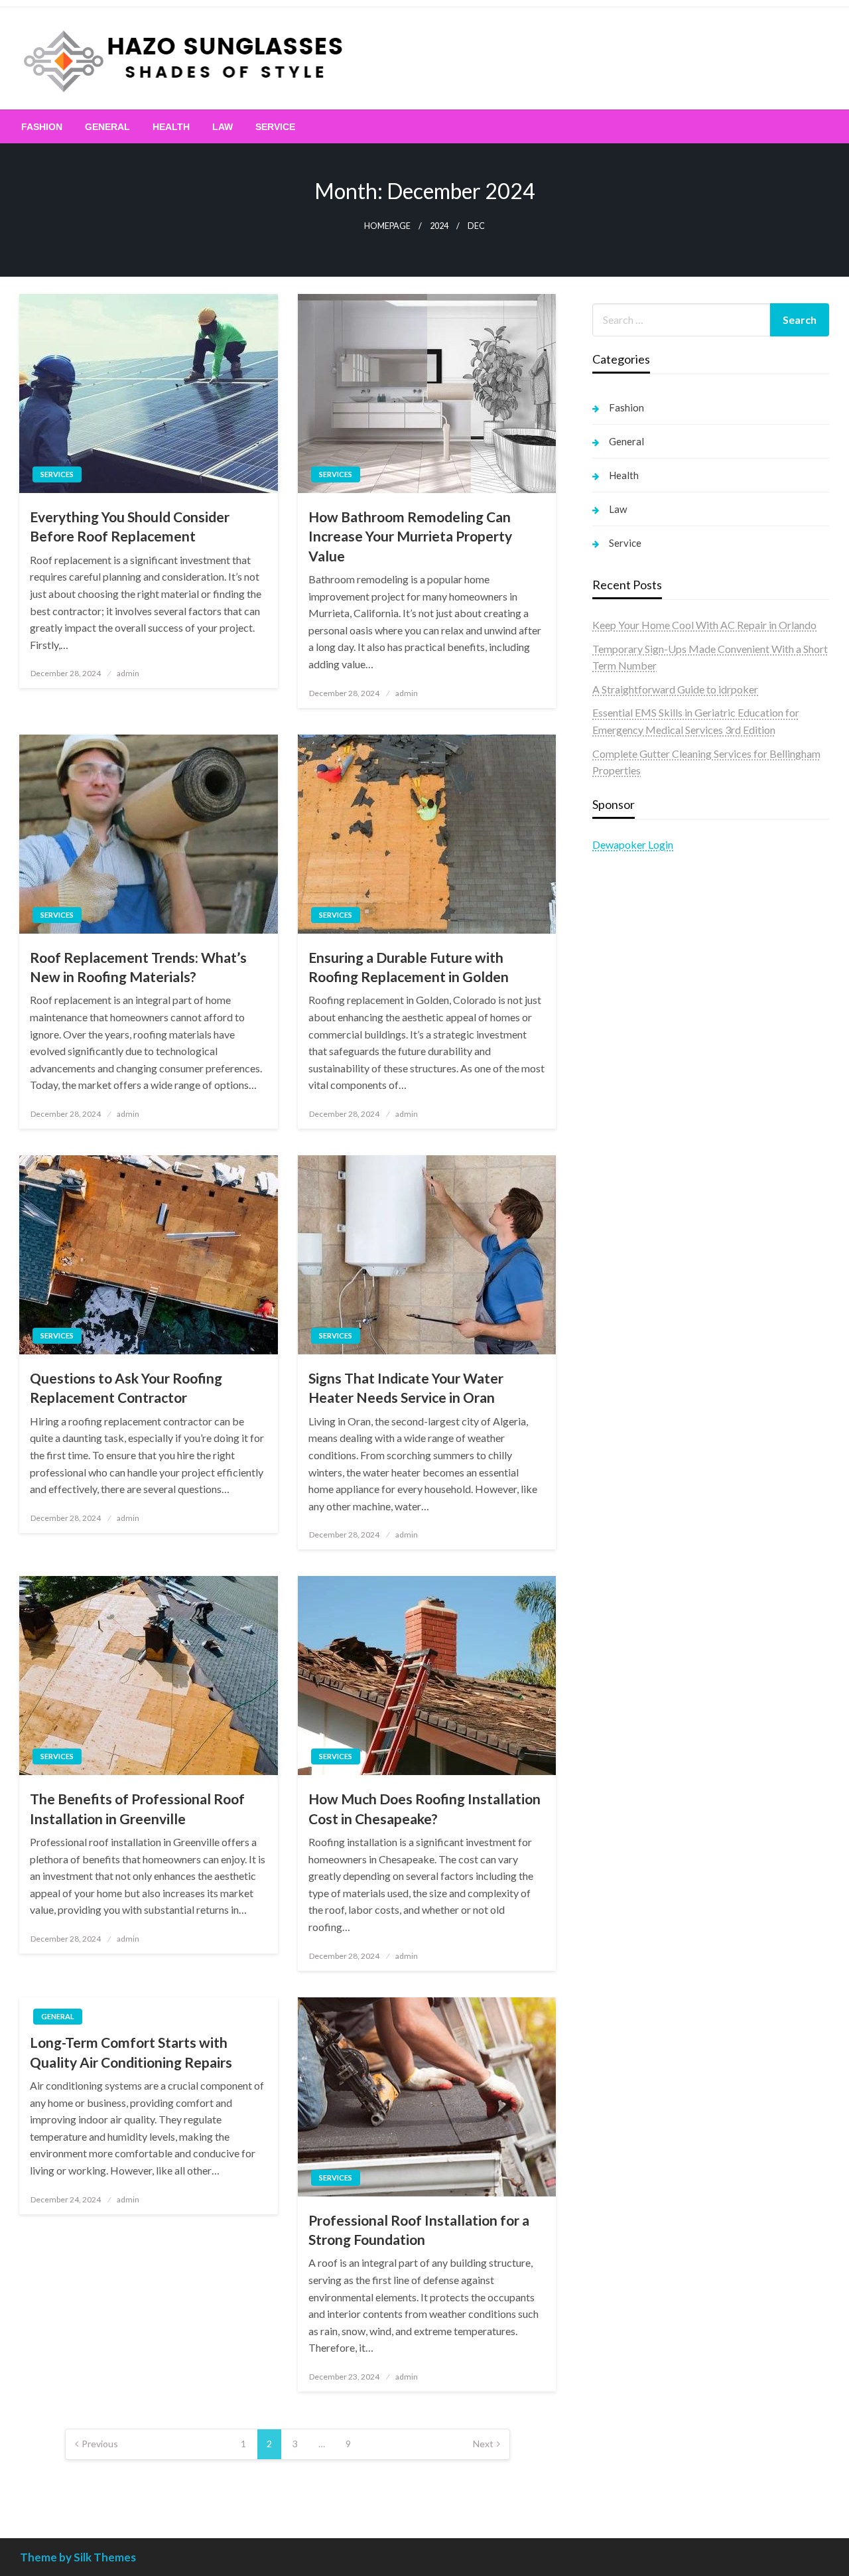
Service (275, 127)
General (107, 127)
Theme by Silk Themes (78, 2557)
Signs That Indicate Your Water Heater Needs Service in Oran (406, 1388)
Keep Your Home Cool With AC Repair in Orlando (704, 625)
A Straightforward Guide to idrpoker (675, 689)
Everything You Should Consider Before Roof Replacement (130, 526)
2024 (439, 226)
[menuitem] (42, 127)
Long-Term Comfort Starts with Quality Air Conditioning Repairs (131, 2052)
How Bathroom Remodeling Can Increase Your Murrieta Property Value (410, 536)
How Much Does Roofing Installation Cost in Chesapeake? (424, 1808)
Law (223, 127)
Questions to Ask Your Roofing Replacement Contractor (126, 1388)
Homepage (387, 226)
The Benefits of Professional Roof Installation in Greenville (137, 1808)
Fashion (42, 127)
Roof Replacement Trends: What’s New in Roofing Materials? (138, 967)
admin (128, 673)
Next (483, 2444)
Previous (100, 2444)
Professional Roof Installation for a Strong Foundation (419, 2230)
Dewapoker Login (633, 844)
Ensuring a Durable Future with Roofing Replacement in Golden (409, 967)
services (57, 474)
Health (171, 127)
